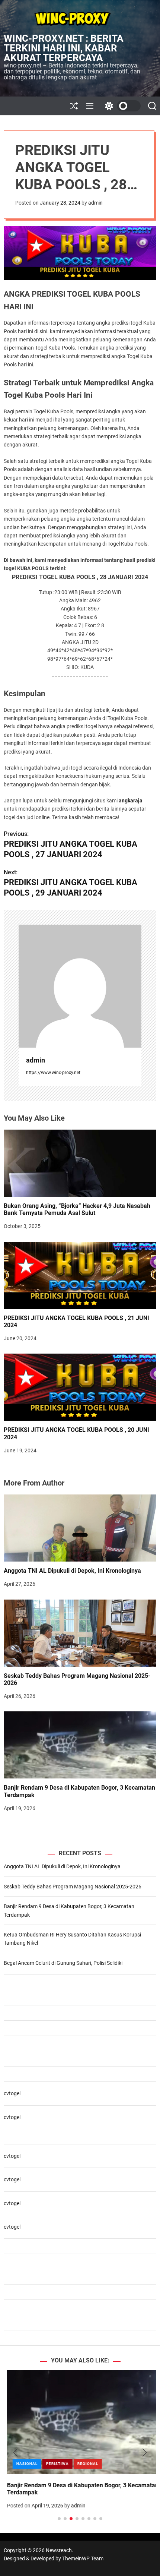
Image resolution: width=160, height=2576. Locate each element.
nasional (24, 2464)
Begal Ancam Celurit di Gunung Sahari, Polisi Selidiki (63, 1963)
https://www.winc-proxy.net (53, 1073)
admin (95, 203)
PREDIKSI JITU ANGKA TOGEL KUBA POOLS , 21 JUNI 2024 (76, 1322)
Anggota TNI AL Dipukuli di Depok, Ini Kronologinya (72, 1571)
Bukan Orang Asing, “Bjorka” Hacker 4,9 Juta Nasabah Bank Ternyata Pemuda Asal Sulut (77, 1209)
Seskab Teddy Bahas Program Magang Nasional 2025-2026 (77, 1679)
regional (84, 2464)
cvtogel (12, 2093)
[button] (15, 2453)
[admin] (80, 986)
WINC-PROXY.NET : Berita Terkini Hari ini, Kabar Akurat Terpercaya (64, 48)
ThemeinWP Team (83, 2558)
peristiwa (54, 2464)
